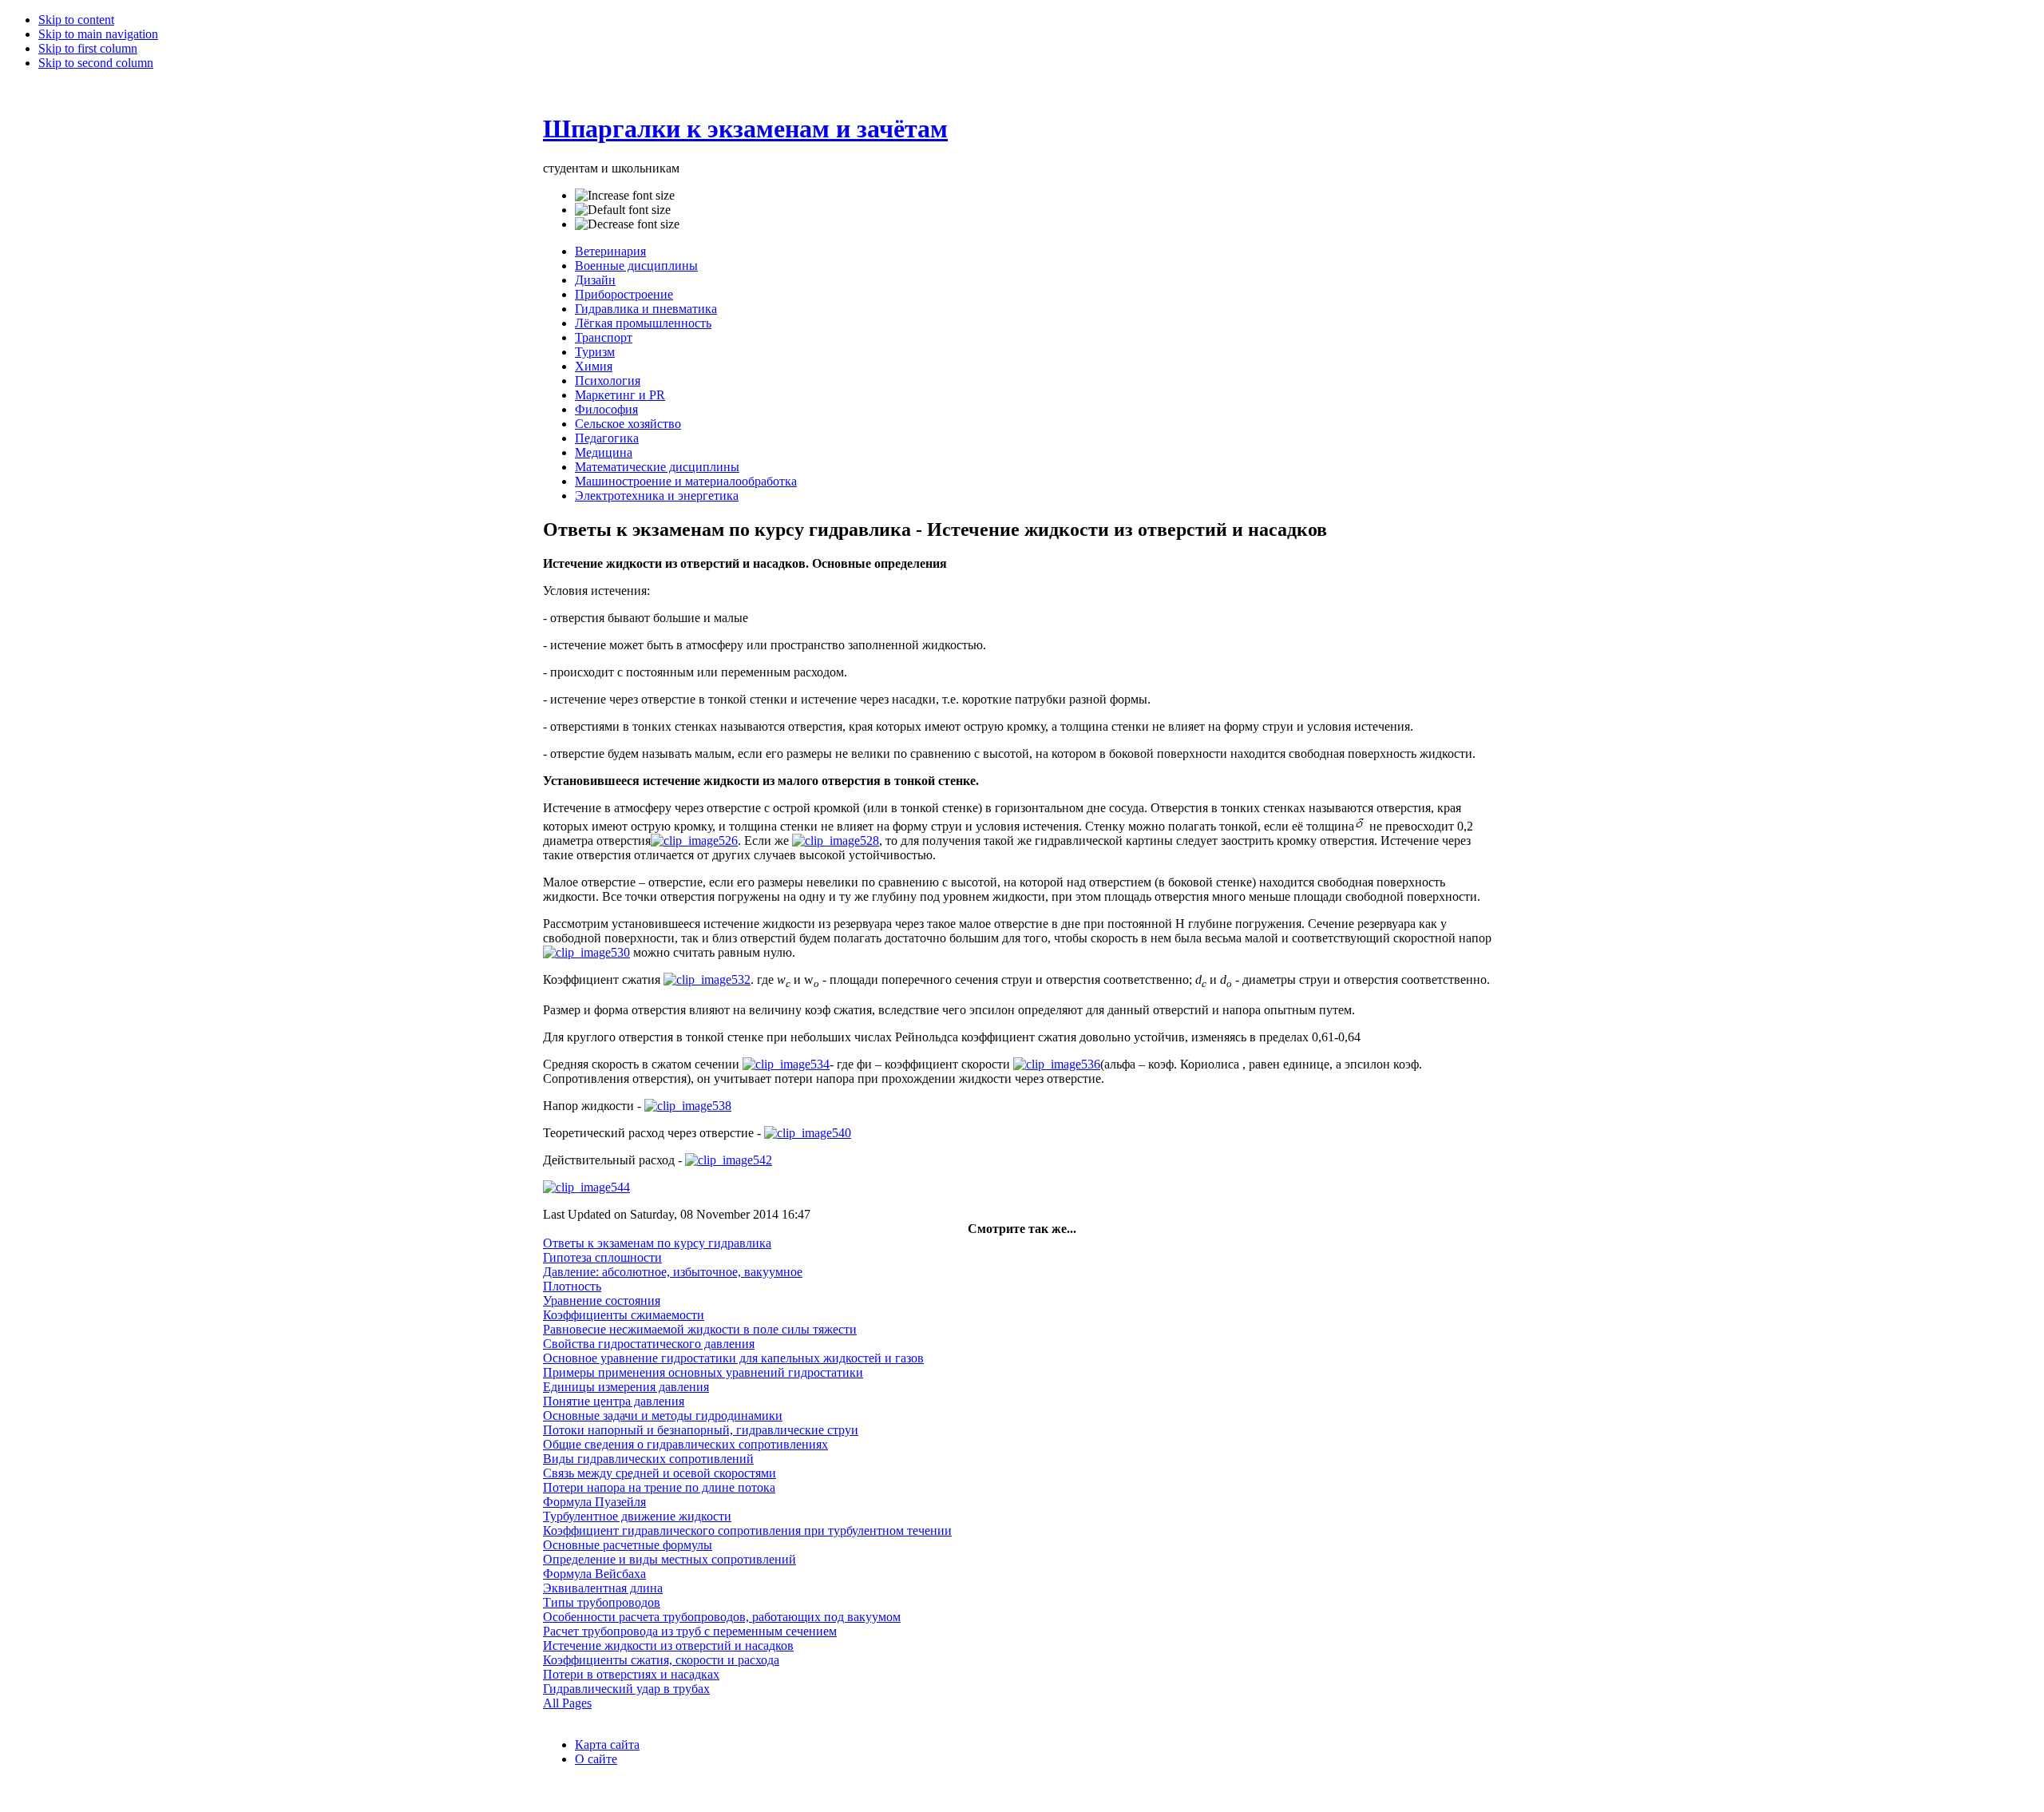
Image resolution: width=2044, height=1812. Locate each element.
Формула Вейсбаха (594, 1574)
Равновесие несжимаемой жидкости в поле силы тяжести (700, 1329)
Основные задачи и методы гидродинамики (663, 1416)
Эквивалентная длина (603, 1588)
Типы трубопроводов (602, 1602)
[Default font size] (623, 210)
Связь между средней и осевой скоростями (660, 1473)
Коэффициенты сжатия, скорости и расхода (661, 1660)
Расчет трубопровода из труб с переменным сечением (690, 1631)
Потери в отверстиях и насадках (631, 1674)
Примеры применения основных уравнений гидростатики (703, 1372)
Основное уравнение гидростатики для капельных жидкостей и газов (733, 1358)
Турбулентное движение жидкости (637, 1516)
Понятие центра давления (614, 1401)
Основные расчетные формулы (628, 1545)
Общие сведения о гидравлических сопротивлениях (685, 1444)
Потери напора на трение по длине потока (659, 1487)
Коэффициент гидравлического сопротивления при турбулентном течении (747, 1530)
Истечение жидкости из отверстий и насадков (668, 1645)
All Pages (567, 1703)
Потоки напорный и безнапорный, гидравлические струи (701, 1430)
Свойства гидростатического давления (649, 1344)
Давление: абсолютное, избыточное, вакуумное (673, 1272)
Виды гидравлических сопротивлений (648, 1459)
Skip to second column (96, 63)
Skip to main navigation (98, 34)
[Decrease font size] (627, 224)
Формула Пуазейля (594, 1502)
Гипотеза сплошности (602, 1257)
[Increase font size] (625, 196)
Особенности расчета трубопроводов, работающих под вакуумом (722, 1617)
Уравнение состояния (602, 1301)
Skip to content (76, 20)
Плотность (572, 1286)
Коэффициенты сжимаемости (624, 1315)
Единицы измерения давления (626, 1387)
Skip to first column (88, 48)
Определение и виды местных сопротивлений (669, 1559)
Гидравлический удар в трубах (626, 1689)
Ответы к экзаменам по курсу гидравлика (657, 1243)
